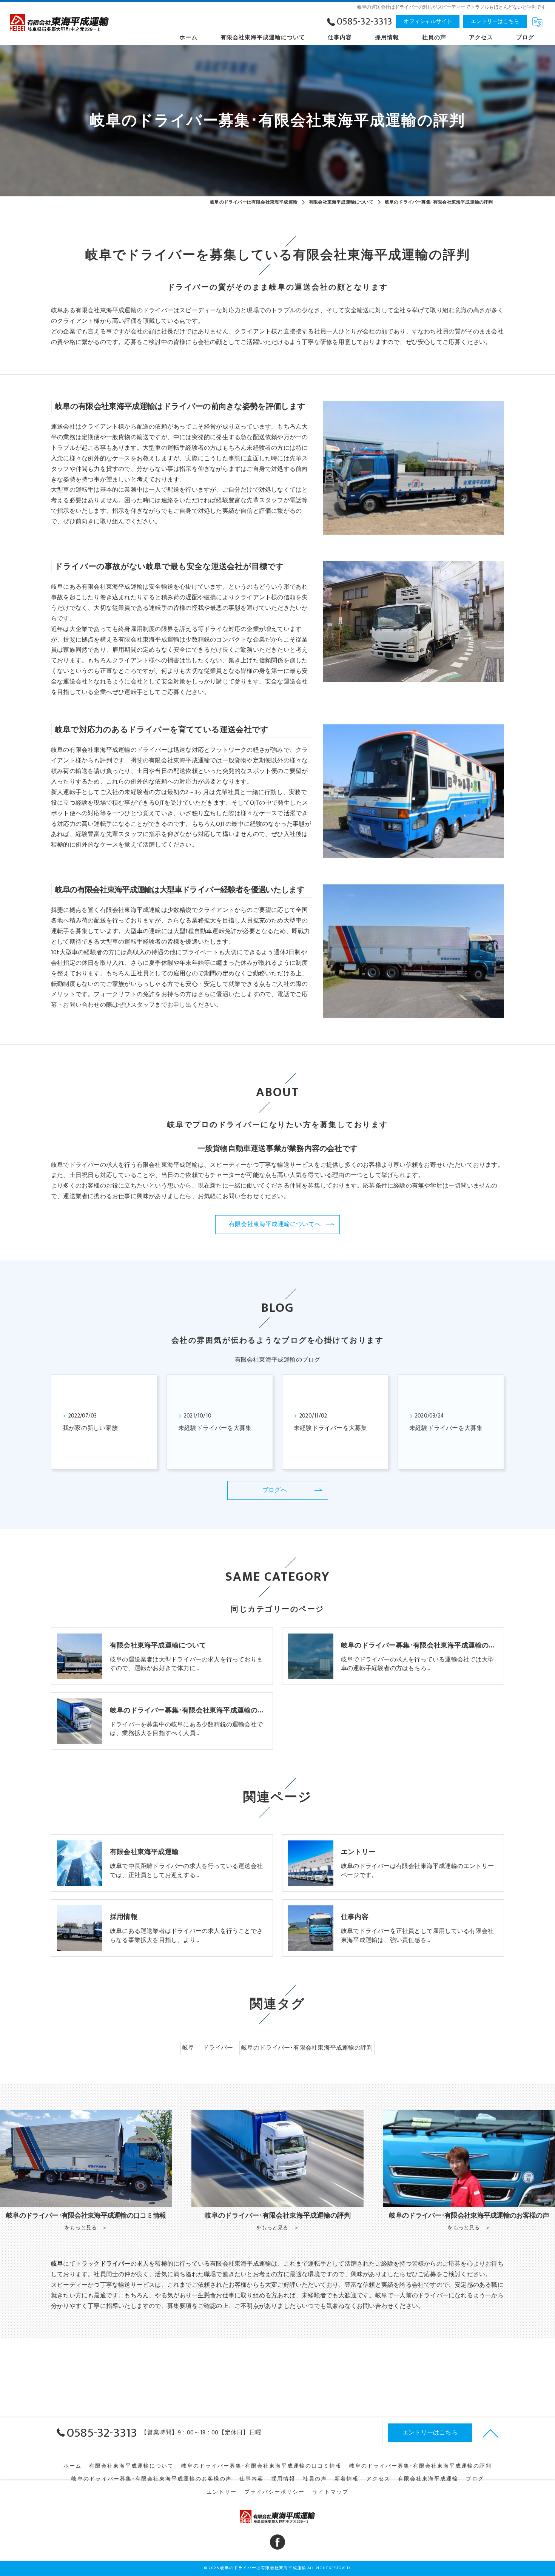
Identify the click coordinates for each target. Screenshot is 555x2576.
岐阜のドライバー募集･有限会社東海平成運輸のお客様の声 (152, 2479)
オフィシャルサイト (428, 21)
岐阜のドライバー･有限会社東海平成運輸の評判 (307, 2048)
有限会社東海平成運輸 (428, 2479)
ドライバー (218, 2048)
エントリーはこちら (495, 21)
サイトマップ (330, 2492)
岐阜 (188, 2048)
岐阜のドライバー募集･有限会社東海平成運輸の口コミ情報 (261, 2466)
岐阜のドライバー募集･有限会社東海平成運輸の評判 (420, 2466)
